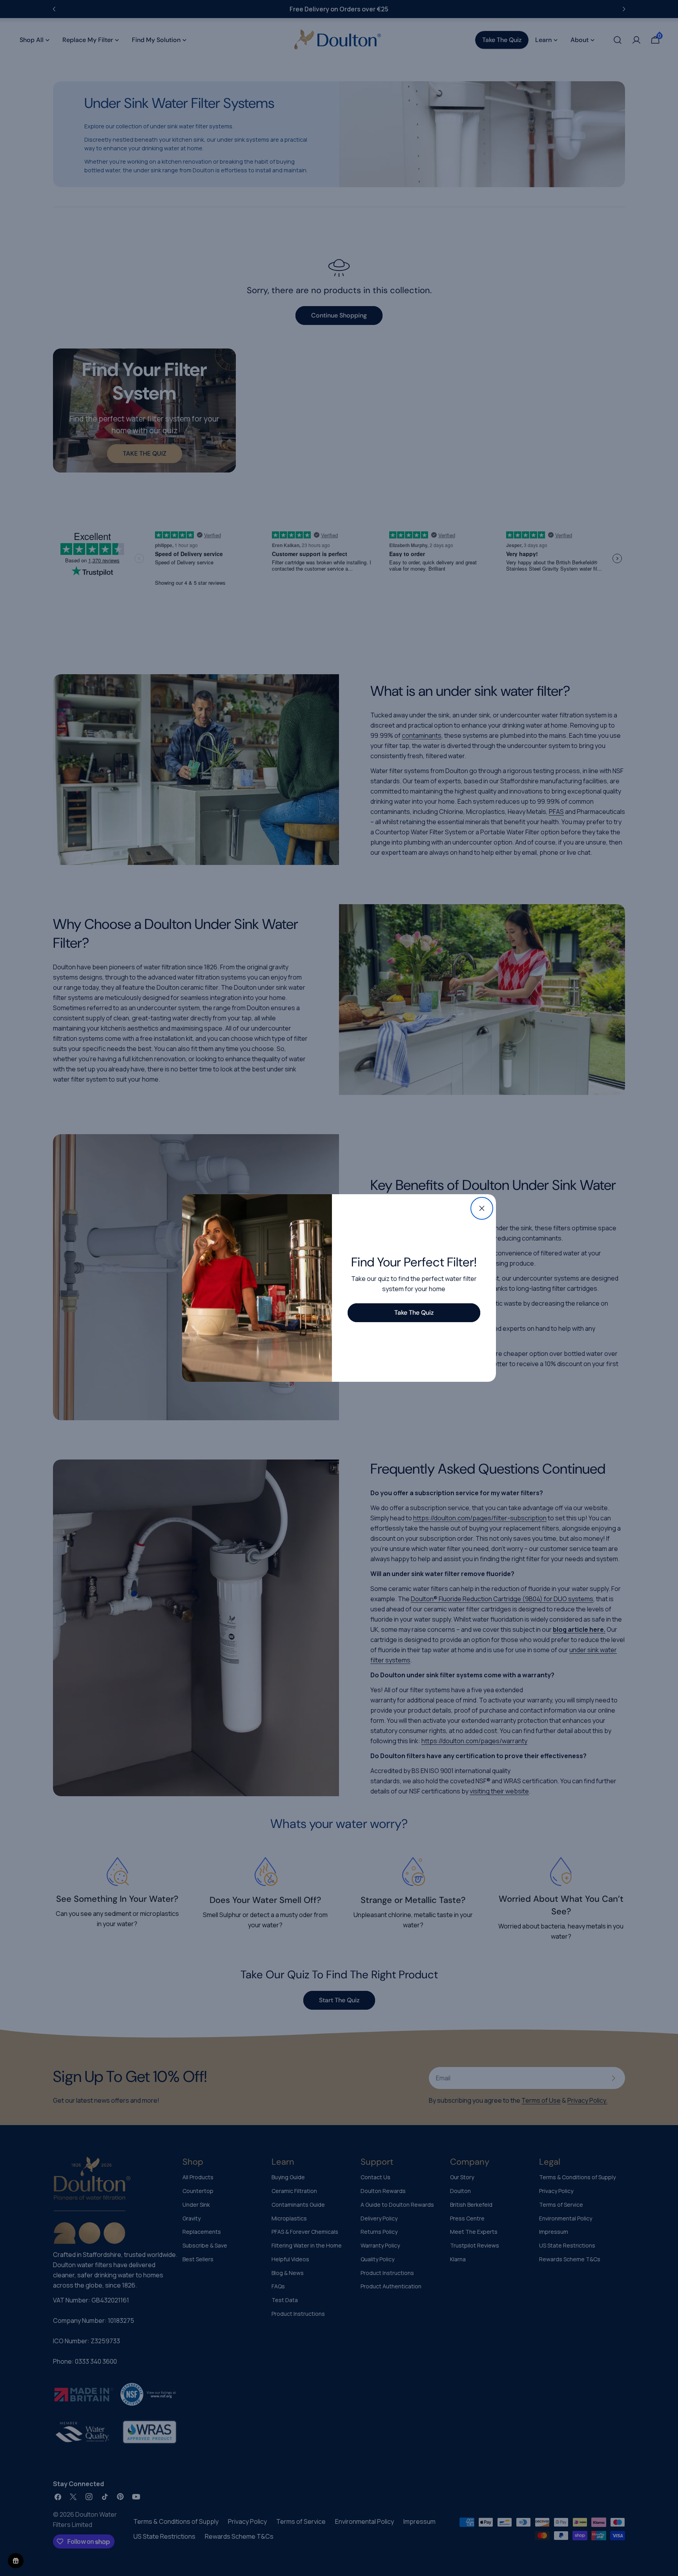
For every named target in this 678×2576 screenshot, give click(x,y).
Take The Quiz (414, 1313)
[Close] (482, 1208)
